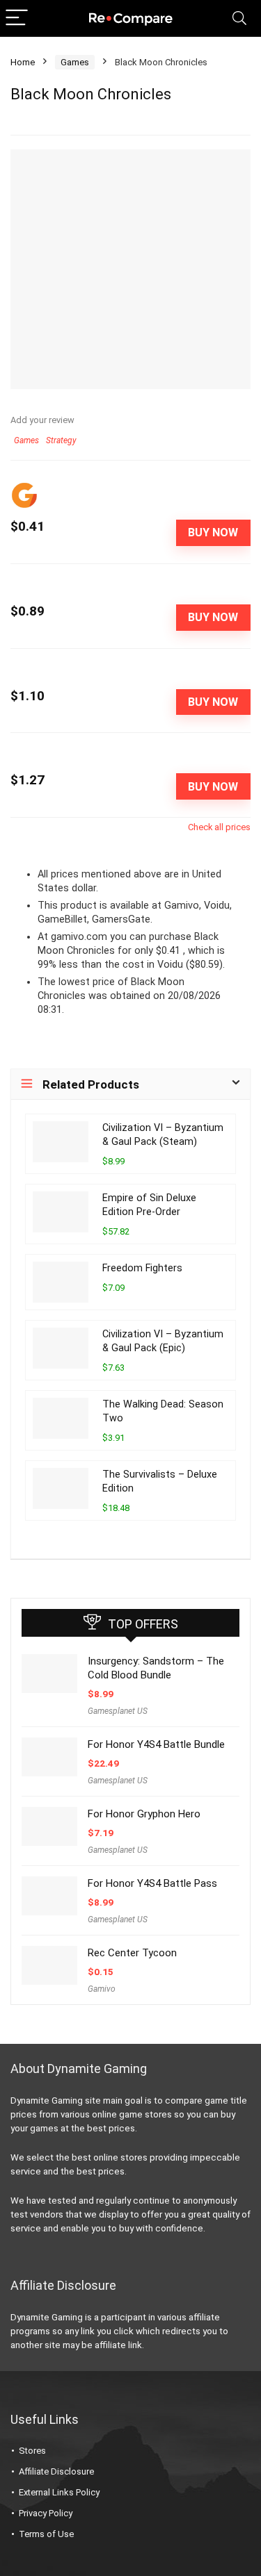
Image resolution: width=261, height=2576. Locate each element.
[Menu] (17, 18)
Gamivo (102, 1989)
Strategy (61, 440)
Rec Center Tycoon (132, 1953)
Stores (32, 2451)
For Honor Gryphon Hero (144, 1814)
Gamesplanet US (118, 1711)
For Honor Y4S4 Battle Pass (152, 1883)
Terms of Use (46, 2534)
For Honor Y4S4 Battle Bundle (156, 1744)
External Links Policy (59, 2492)
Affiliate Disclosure (56, 2471)
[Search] (239, 18)
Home (23, 62)
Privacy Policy (46, 2513)
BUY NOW (213, 532)
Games (75, 62)
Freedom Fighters (142, 1268)
